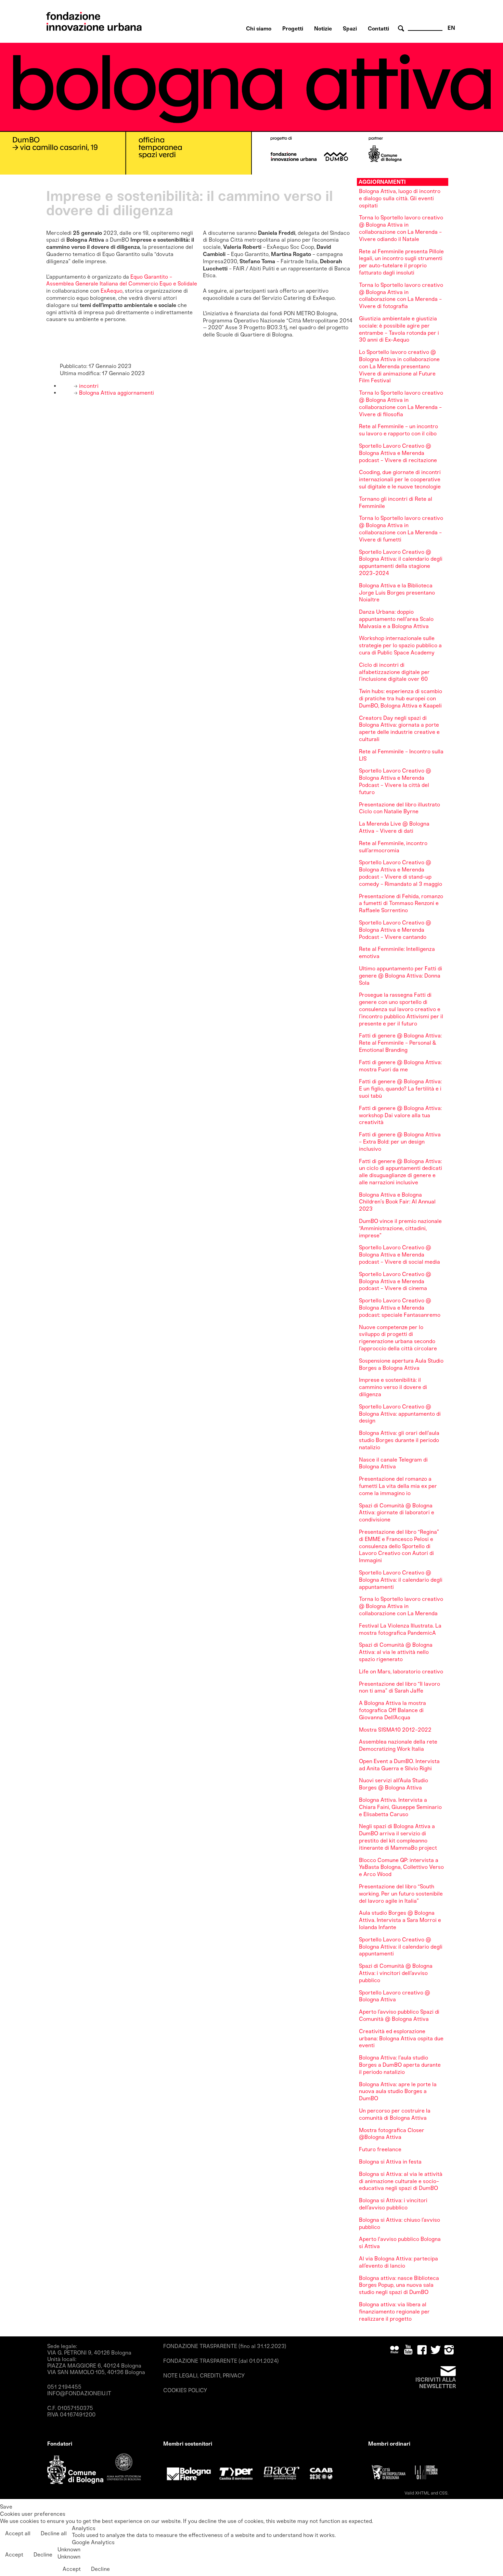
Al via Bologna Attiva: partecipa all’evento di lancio (398, 2262)
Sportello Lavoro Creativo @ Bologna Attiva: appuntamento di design (400, 1414)
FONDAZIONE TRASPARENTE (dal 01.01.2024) (221, 2361)
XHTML (422, 2493)
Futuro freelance (380, 2149)
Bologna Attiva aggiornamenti (116, 393)
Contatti (378, 29)
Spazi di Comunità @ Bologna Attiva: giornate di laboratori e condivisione (397, 1513)
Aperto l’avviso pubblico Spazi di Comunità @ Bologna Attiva (399, 2015)
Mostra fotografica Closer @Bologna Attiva (392, 2134)
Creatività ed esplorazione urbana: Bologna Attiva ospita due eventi (401, 2038)
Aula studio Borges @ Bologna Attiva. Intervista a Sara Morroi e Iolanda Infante (400, 1920)
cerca (402, 29)
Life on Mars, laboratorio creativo (401, 1672)
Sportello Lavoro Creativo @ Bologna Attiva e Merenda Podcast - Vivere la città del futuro (395, 781)
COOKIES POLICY (185, 2390)
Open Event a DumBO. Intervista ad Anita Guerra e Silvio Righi (399, 1765)
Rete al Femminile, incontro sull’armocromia (393, 847)
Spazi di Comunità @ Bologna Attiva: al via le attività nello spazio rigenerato (396, 1652)
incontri (88, 386)
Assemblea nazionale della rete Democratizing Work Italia (398, 1745)
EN (451, 28)
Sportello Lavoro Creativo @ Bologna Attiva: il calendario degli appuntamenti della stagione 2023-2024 (401, 563)
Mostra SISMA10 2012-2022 (395, 1730)
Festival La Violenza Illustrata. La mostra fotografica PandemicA (400, 1629)
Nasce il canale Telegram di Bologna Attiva (393, 1463)
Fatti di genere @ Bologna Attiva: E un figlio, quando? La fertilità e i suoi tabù (400, 1089)
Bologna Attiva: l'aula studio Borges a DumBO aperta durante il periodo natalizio (400, 2065)
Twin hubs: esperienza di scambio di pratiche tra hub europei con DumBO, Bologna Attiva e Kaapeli (401, 698)
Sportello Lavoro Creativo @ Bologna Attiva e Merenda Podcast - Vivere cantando (395, 930)
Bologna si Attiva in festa (390, 2162)
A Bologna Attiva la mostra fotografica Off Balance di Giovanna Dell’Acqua (392, 1710)
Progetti (293, 29)
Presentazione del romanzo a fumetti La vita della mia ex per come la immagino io (398, 1486)
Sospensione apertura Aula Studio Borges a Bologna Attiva (401, 1364)
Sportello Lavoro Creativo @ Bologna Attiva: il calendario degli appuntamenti (401, 1580)
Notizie (323, 29)
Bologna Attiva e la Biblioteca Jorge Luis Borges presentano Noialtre (397, 593)
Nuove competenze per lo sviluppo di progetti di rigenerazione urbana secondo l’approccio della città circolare (398, 1338)
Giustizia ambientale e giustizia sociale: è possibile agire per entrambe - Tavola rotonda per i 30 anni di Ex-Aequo (399, 329)
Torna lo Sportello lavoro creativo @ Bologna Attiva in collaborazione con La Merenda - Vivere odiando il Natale (401, 228)
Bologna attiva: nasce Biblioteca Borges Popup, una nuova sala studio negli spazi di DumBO (399, 2285)
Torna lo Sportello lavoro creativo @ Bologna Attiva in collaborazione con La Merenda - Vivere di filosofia (401, 403)
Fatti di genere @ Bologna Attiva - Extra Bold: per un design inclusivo (400, 1142)
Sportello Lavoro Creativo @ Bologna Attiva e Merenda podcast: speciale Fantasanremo (400, 1308)
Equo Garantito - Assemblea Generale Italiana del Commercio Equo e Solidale (122, 280)
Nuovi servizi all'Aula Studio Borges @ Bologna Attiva (394, 1784)
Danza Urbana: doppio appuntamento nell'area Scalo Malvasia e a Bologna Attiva (396, 619)
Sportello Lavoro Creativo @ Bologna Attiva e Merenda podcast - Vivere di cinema (395, 1281)
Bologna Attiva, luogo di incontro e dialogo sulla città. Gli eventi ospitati (400, 198)
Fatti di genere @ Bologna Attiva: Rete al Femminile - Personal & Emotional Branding (400, 1043)
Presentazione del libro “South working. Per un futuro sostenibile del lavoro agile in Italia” (401, 1894)
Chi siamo (259, 29)
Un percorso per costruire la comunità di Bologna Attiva (395, 2114)
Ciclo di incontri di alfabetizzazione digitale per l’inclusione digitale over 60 (394, 672)
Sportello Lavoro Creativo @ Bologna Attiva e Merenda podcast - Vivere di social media (399, 1255)
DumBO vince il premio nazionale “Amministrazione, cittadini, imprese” (400, 1228)
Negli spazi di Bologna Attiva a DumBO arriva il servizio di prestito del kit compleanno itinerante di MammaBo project (398, 1837)
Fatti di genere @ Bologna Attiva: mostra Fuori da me (400, 1066)
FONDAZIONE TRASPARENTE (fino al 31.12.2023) (225, 2346)
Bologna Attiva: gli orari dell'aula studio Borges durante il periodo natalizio (399, 1440)
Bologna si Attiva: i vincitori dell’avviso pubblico (393, 2204)
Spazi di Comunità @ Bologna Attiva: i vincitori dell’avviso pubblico (396, 1973)
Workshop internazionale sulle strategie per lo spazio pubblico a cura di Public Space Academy (400, 645)
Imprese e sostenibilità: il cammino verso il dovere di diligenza (393, 1387)
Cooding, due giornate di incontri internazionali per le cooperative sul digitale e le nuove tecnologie (400, 479)
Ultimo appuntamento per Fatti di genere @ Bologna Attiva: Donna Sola (401, 976)
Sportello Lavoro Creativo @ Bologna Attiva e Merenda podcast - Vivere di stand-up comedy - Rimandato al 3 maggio (401, 873)
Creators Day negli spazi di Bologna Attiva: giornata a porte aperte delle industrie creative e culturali (399, 729)
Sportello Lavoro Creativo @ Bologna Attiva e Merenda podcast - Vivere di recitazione (398, 453)
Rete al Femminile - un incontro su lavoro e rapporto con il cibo (398, 430)
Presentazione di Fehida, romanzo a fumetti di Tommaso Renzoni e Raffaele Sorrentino (401, 903)
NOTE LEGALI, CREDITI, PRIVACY (204, 2376)
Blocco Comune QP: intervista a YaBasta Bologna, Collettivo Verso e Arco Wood (401, 1867)
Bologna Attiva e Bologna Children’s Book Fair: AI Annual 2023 (397, 1202)
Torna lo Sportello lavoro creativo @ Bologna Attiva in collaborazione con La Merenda (401, 1606)
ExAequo (112, 291)
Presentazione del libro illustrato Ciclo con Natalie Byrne (399, 808)
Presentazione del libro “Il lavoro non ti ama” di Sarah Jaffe (399, 1687)
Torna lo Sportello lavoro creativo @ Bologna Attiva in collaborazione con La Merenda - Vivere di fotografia (401, 296)
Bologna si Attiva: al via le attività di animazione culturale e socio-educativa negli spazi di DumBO (401, 2181)
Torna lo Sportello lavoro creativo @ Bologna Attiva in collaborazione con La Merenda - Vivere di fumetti (401, 529)
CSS (443, 2493)
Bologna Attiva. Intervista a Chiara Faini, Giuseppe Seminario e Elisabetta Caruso (400, 1807)
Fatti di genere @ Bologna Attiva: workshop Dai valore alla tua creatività (400, 1115)
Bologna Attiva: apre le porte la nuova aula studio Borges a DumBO (398, 2092)
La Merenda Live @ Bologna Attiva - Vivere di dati (394, 827)
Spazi (350, 29)
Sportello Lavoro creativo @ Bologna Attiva (395, 1996)
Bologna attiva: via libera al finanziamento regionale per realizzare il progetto (394, 2312)
